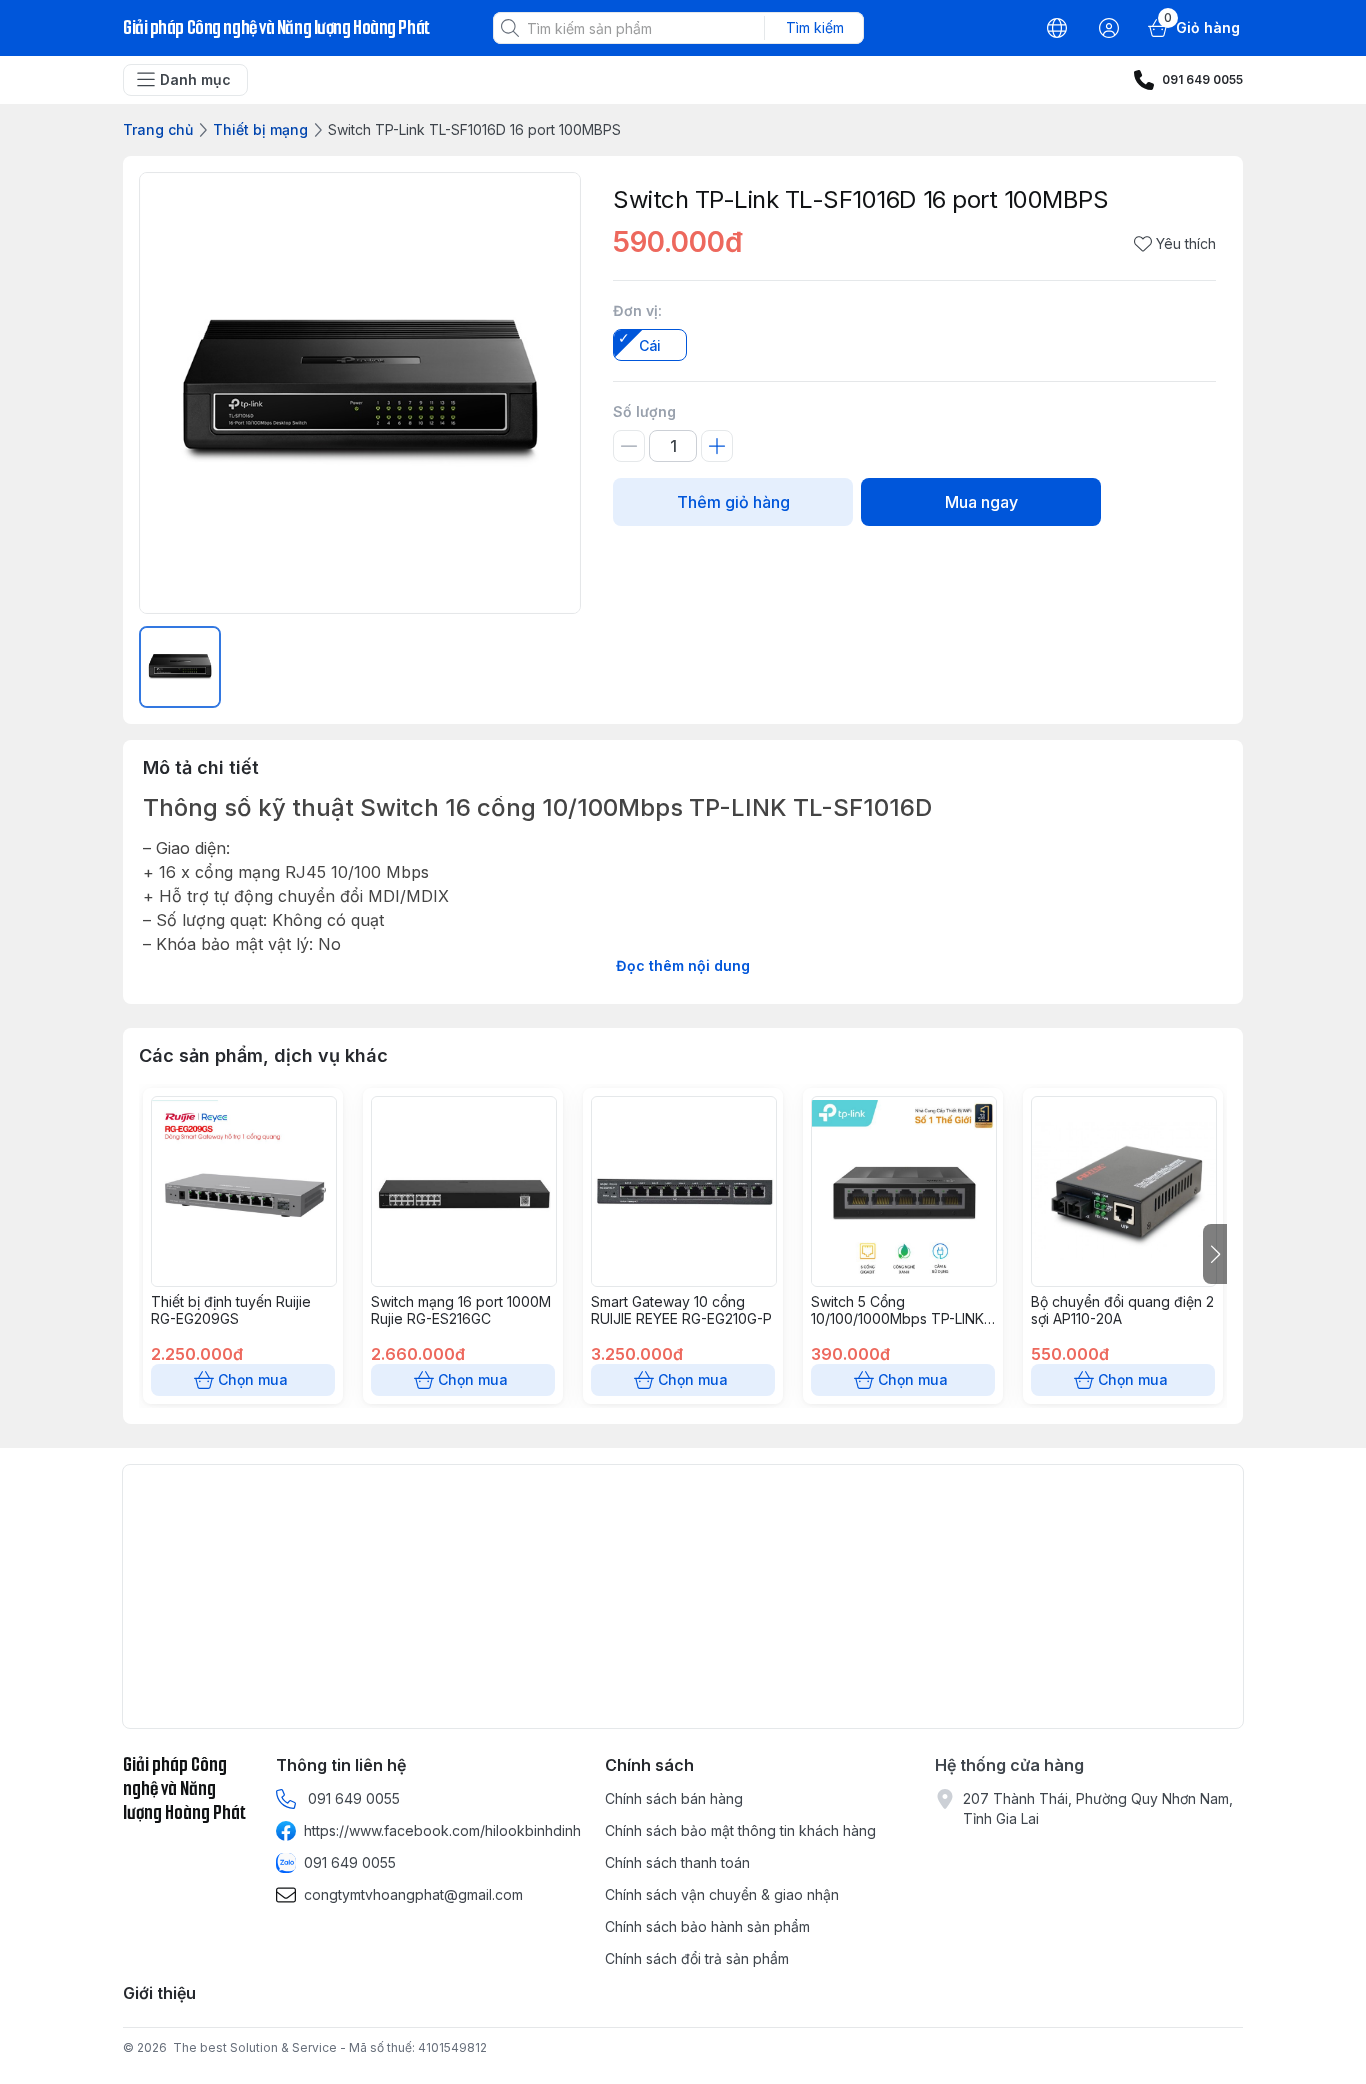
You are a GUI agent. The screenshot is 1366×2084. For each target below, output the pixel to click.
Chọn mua (253, 1379)
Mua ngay (981, 502)
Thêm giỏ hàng (733, 502)
